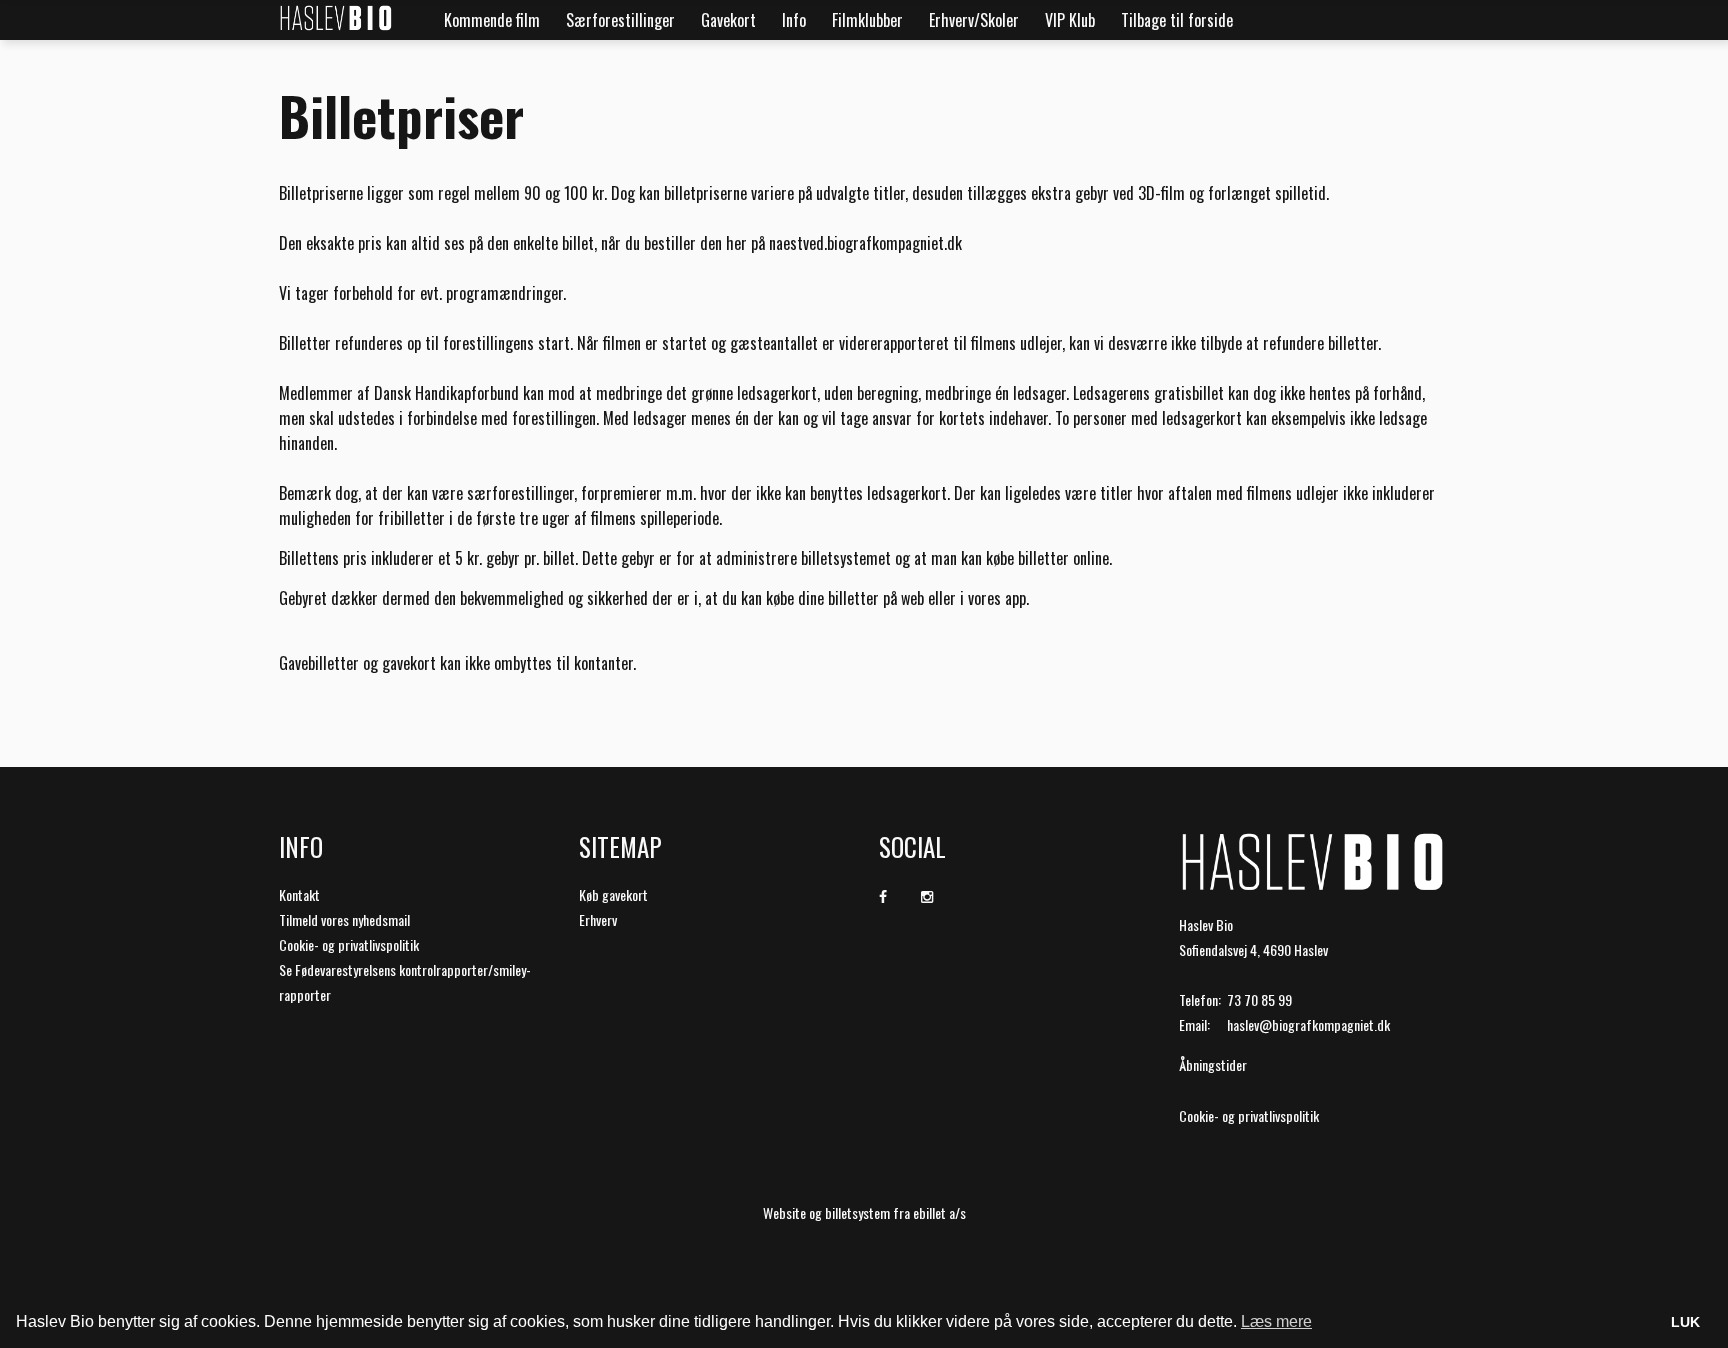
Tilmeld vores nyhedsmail (344, 919)
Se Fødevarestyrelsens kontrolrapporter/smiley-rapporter (405, 982)
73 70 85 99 (1259, 999)
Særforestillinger (620, 20)
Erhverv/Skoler (974, 20)
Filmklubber (867, 20)
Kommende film (492, 20)
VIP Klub (1070, 20)
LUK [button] (1685, 1322)
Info (794, 20)
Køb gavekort (613, 894)
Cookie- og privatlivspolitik (349, 944)
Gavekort (728, 20)
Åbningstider (1213, 1064)
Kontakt (299, 894)
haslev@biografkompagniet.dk (1308, 1024)
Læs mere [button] (1276, 1321)
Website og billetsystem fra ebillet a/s (864, 1212)
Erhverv (598, 919)
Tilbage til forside (1177, 20)
